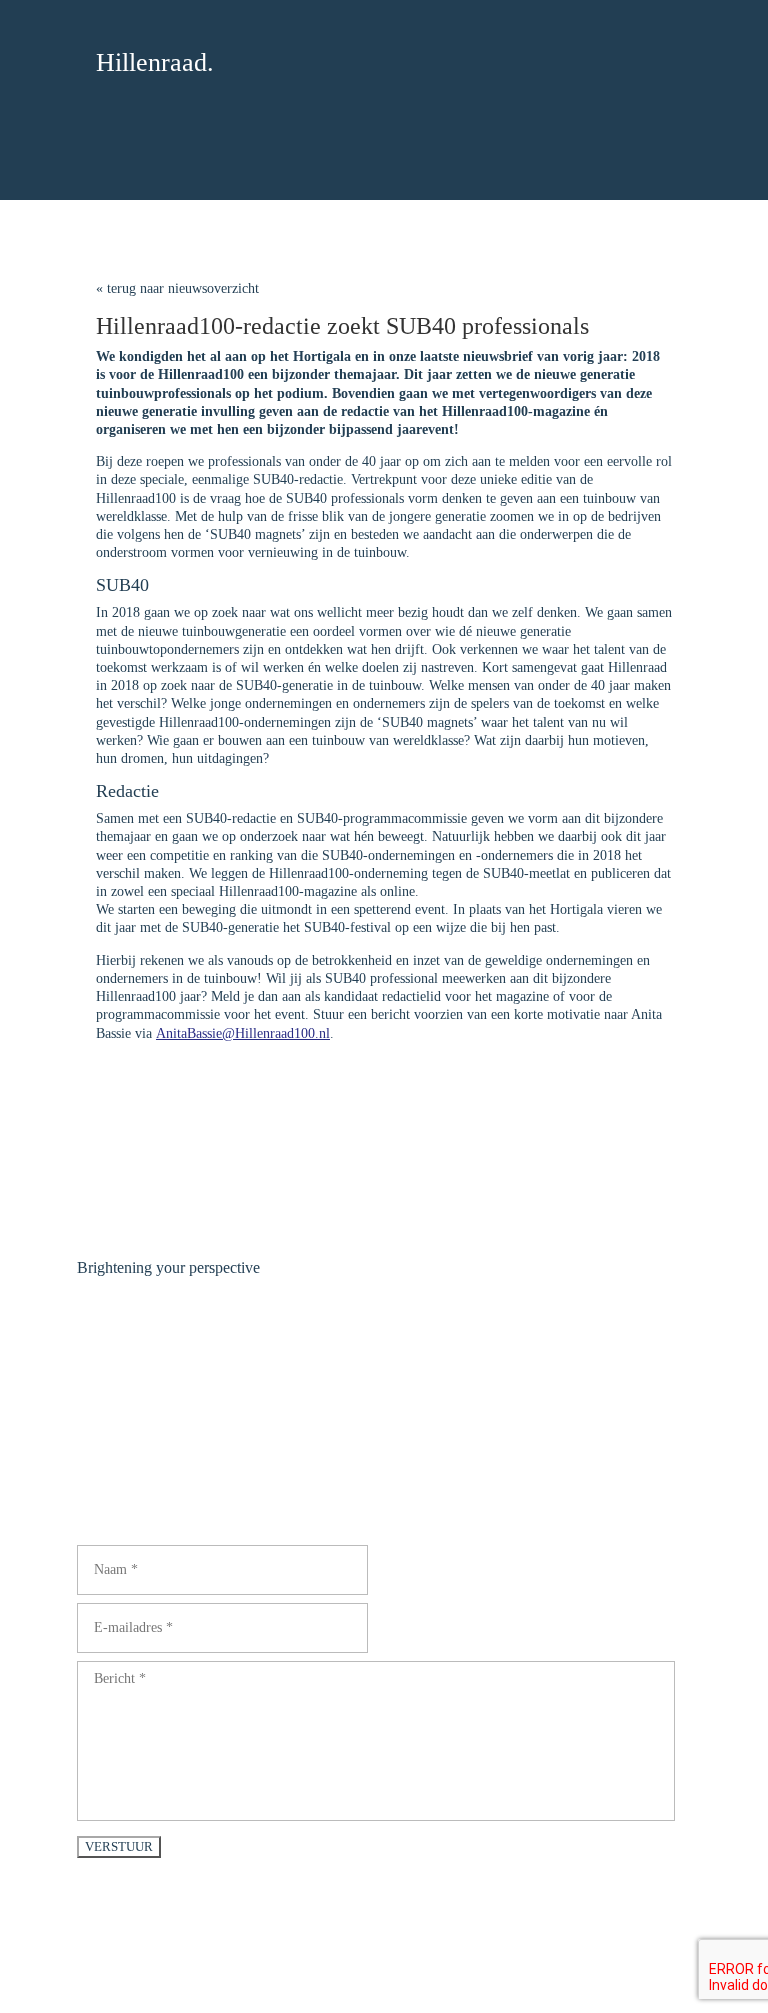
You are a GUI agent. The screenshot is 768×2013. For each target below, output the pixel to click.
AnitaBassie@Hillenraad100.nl (243, 1033)
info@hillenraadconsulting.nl (159, 1468)
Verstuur (119, 1846)
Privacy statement (397, 1939)
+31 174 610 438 (125, 1450)
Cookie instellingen (512, 1939)
